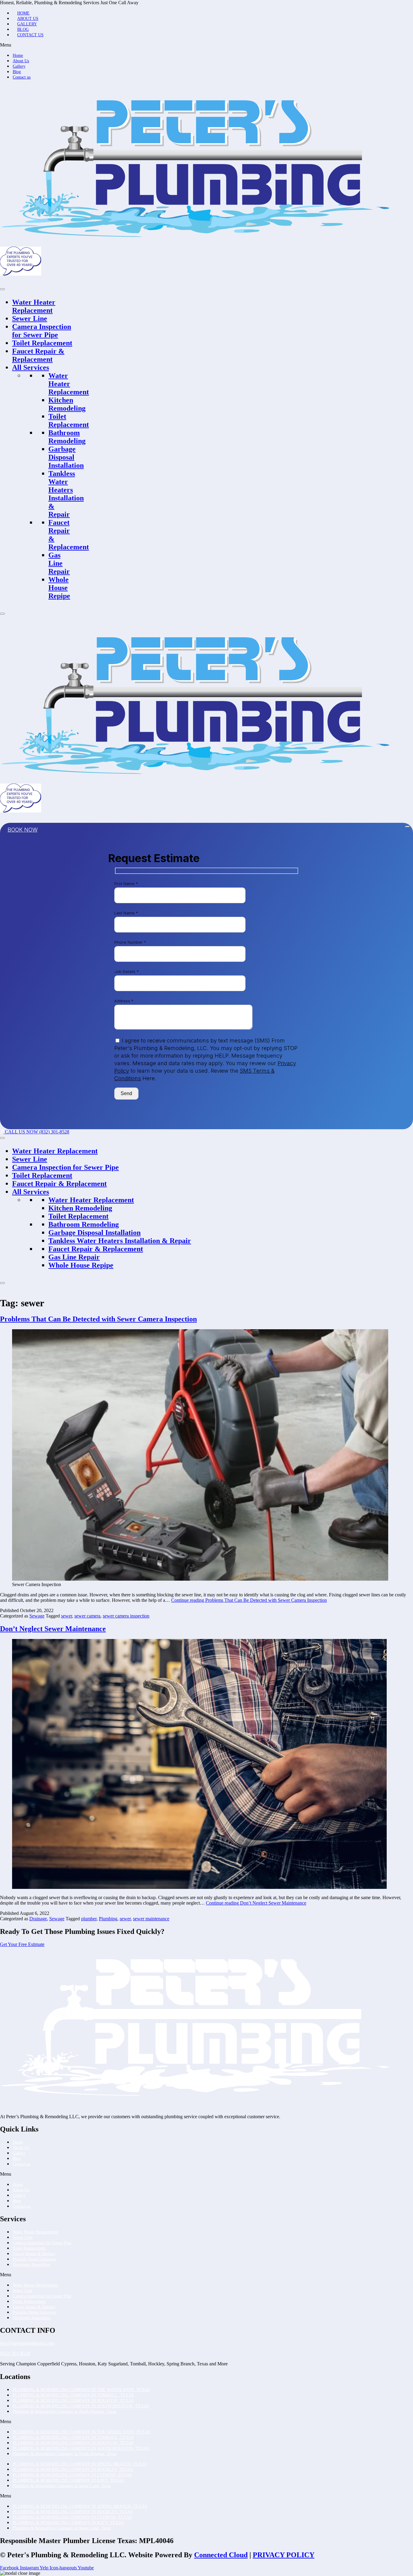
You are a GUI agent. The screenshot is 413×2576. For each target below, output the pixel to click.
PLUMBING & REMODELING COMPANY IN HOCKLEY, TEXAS (73, 2469)
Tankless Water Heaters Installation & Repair (66, 494)
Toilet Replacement (42, 343)
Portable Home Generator (35, 2259)
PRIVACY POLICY (284, 2555)
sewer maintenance (151, 1919)
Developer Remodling (31, 2265)
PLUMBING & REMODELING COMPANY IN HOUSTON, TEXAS (73, 2401)
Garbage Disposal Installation (66, 457)
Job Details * (127, 971)
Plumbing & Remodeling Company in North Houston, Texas (65, 2411)
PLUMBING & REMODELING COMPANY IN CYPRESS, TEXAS (72, 2475)
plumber (89, 1919)
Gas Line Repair (59, 563)
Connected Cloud (221, 2555)
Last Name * (126, 913)
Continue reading (249, 1600)
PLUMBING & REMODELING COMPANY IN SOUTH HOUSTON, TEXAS (81, 2406)
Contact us (30, 35)
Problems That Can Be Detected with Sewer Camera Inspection (98, 1319)
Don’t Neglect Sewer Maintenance (53, 1629)
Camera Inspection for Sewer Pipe (42, 331)
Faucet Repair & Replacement (38, 355)
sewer (67, 1616)
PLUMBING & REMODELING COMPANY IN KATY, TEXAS (68, 2480)
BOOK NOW (23, 830)
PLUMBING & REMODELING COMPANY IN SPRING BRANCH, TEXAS (80, 2464)
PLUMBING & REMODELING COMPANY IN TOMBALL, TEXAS (73, 2395)
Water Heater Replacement (34, 306)
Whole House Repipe (59, 588)
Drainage (38, 1919)
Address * (124, 1001)
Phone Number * (130, 942)
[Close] (2, 614)
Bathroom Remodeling (67, 437)
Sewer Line (30, 318)
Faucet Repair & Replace (34, 2254)
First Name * (126, 884)
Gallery (27, 24)
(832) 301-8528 (15, 2353)
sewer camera (87, 1616)
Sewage (37, 1616)
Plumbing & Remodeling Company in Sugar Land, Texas (62, 2486)
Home (23, 13)
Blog (23, 29)
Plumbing (108, 1919)
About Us (28, 19)
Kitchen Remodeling (67, 404)
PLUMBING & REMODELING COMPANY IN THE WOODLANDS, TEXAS (81, 2390)
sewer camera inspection (126, 1616)
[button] (207, 45)
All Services (31, 367)
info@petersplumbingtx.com (27, 2343)
